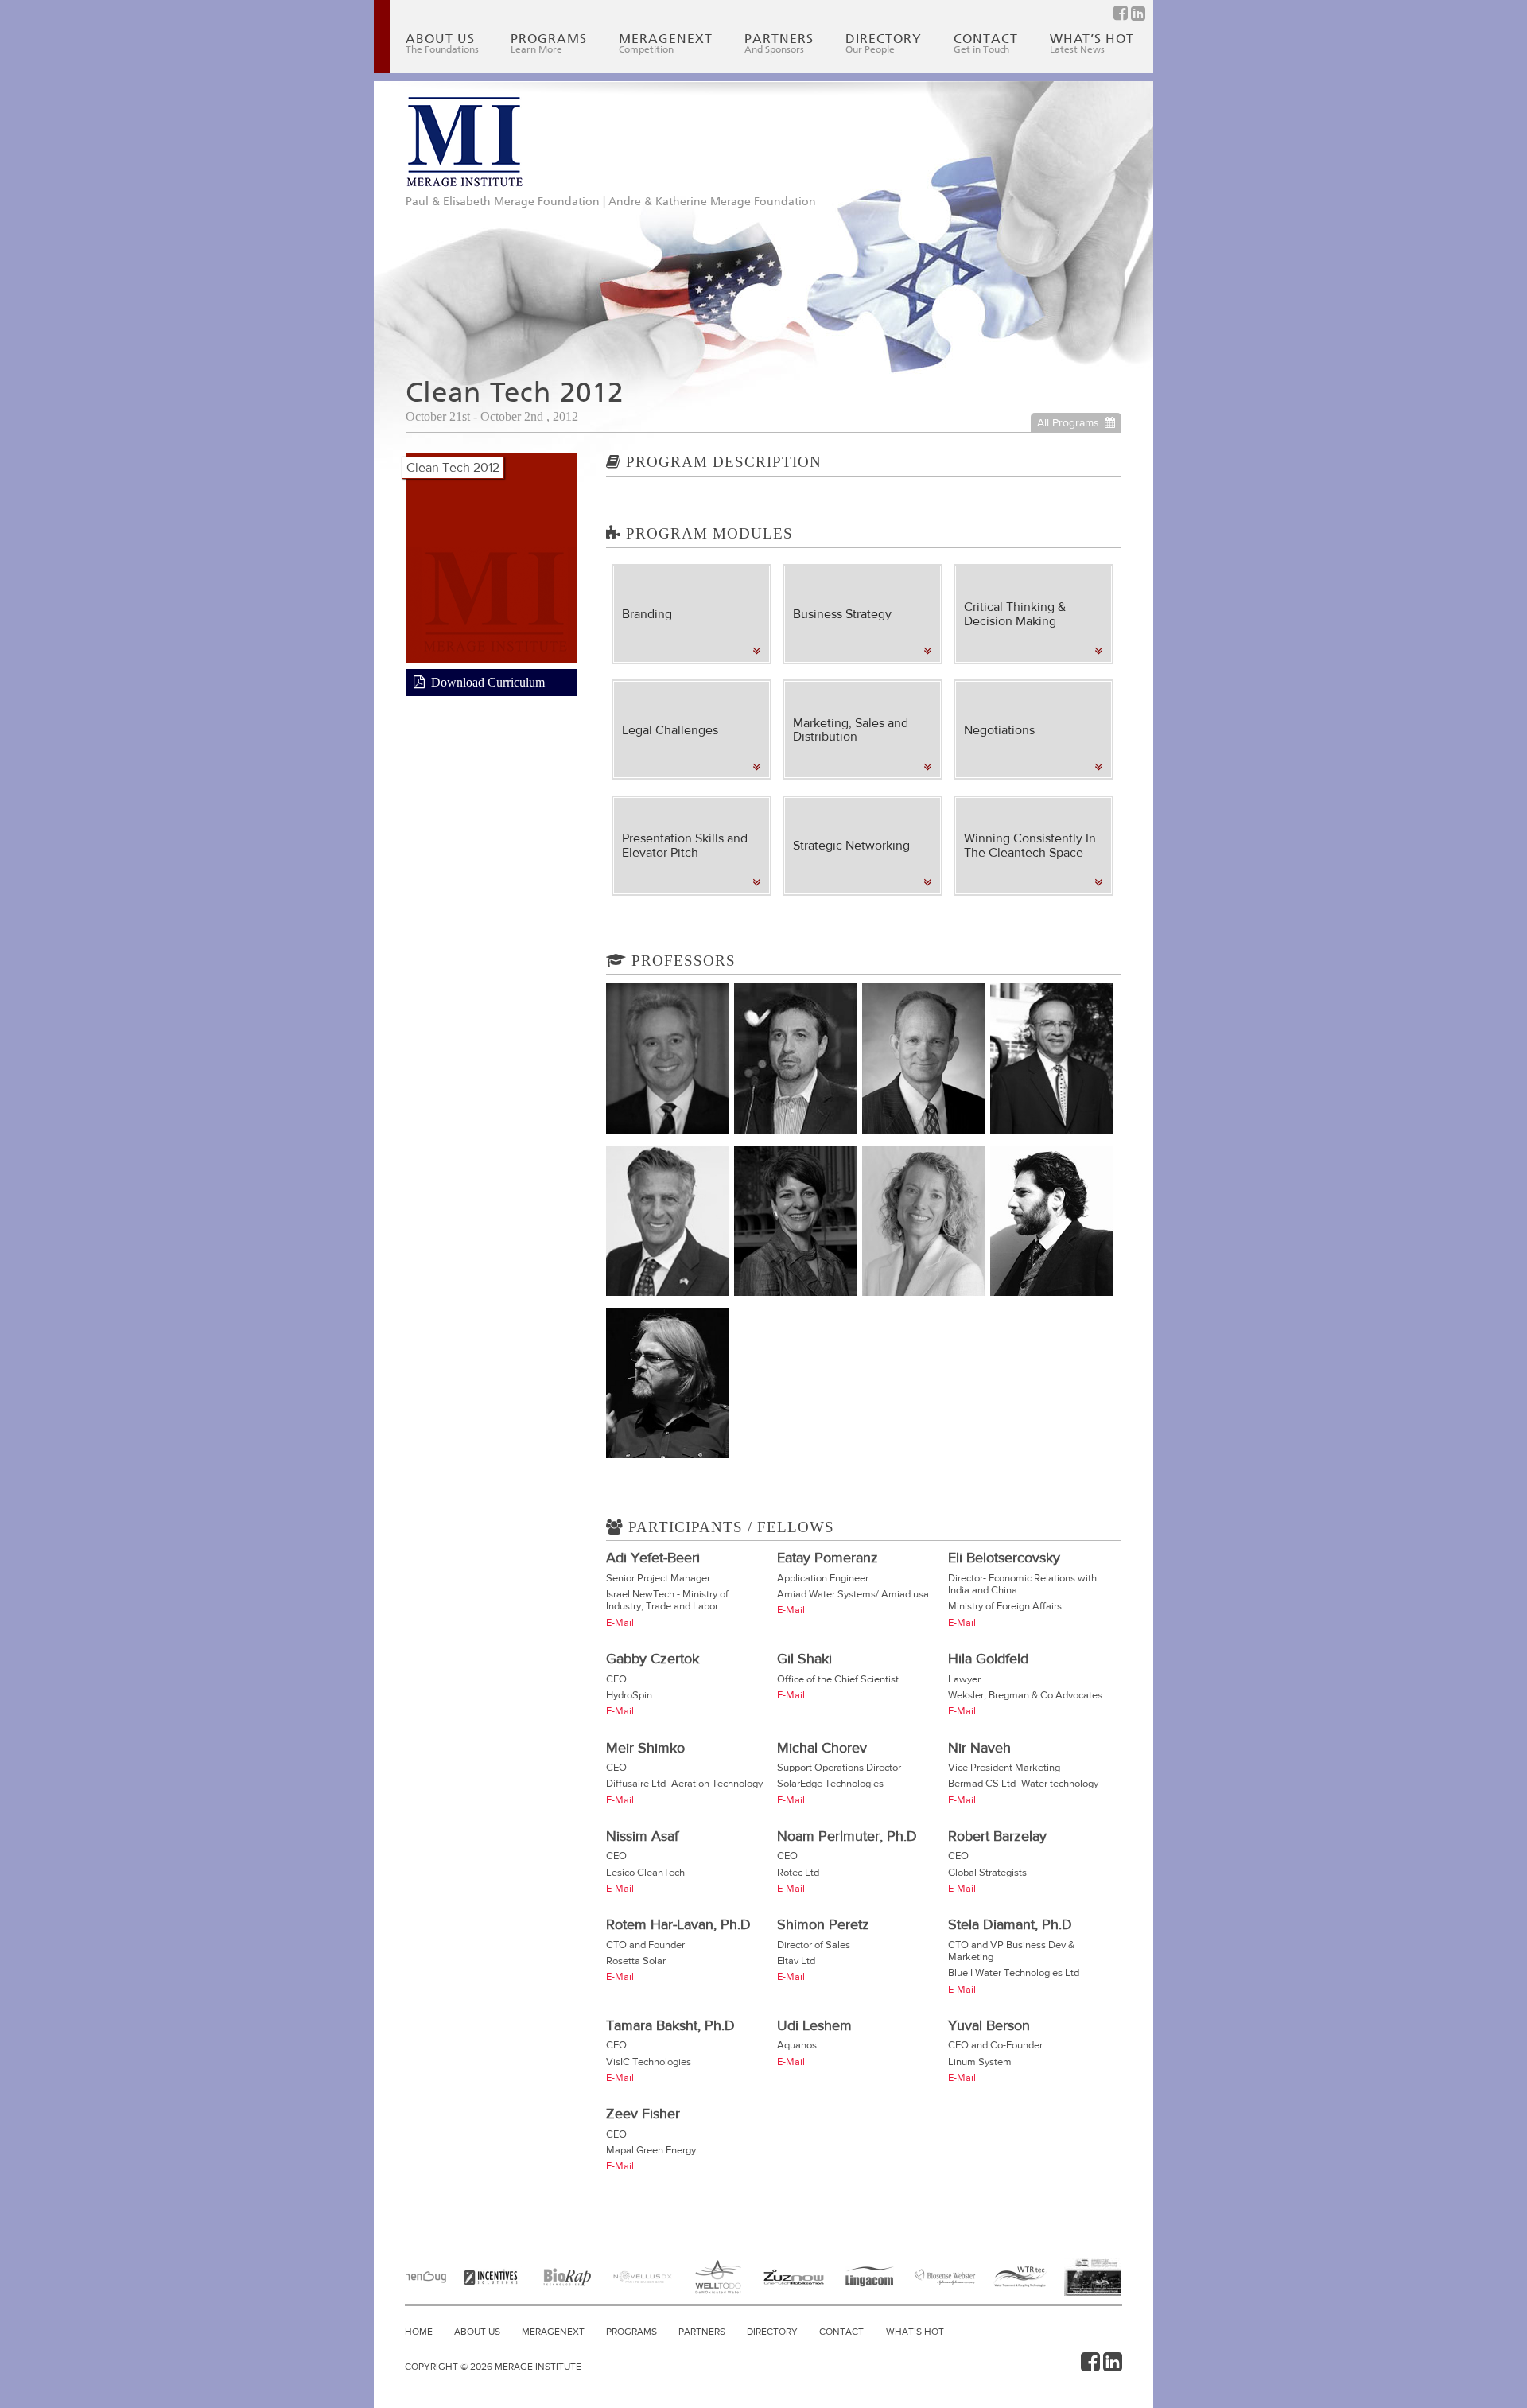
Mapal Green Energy (651, 2150)
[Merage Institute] (464, 142)
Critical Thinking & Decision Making (1015, 614)
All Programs (1068, 422)
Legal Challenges (670, 730)
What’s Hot (1092, 43)
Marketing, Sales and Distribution (851, 730)
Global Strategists (987, 1872)
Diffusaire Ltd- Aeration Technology (684, 1783)
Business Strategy (842, 614)
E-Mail (620, 1622)
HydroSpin (629, 1695)
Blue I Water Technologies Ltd (1014, 1972)
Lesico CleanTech (645, 1872)
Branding (647, 614)
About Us (442, 43)
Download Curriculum (488, 682)
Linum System (980, 2062)
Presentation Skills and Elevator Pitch (685, 845)
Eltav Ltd (796, 1961)
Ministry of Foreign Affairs (1005, 1606)
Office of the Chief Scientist (838, 1679)
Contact (986, 43)
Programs (549, 43)
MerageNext (666, 43)
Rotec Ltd (798, 1872)
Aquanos (797, 2045)
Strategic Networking (851, 845)
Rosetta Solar (636, 1961)
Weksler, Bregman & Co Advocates (1025, 1695)
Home (419, 2332)
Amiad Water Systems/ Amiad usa (853, 1594)
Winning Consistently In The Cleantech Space (1030, 845)
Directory (884, 43)
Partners (779, 43)
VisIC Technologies (649, 2062)
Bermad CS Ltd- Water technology (1023, 1783)
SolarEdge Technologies (830, 1783)
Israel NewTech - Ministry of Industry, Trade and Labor (667, 1600)
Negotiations (999, 730)
